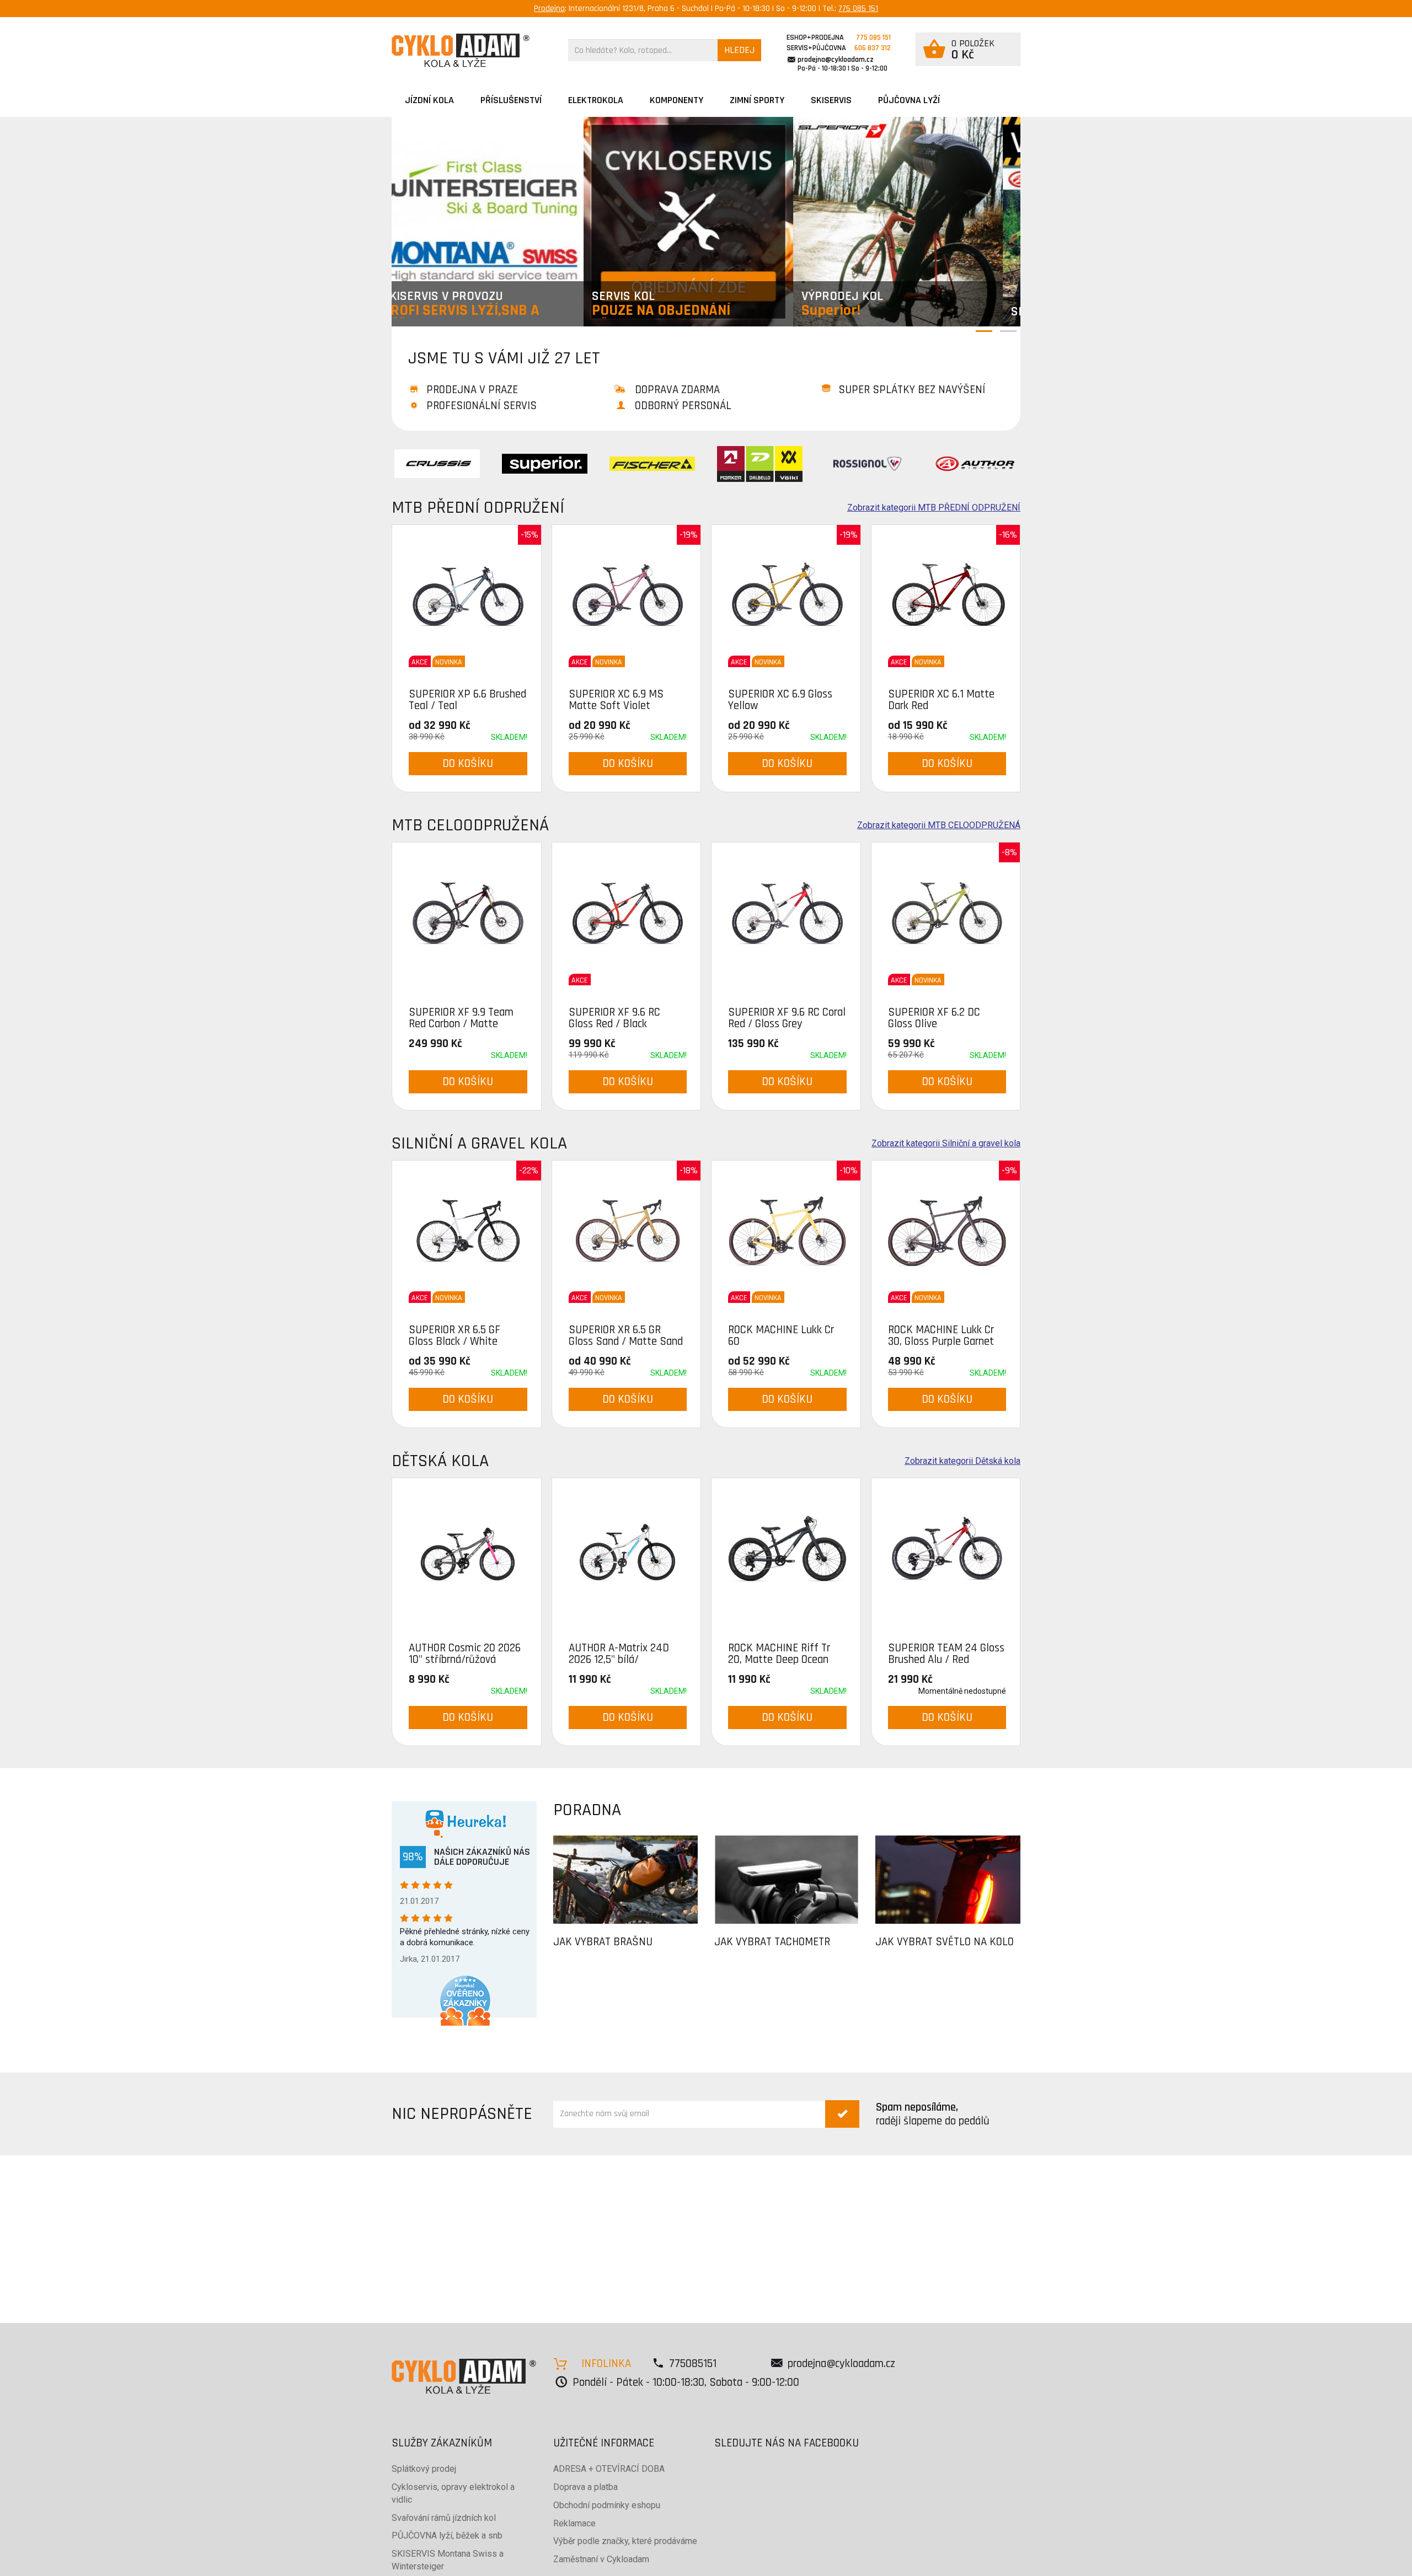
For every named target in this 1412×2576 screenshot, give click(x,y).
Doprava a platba (585, 2487)
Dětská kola (440, 1461)
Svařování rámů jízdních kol (444, 2518)
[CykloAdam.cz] (461, 50)
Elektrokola (596, 100)
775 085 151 (858, 9)
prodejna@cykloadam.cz (836, 60)
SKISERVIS (831, 100)
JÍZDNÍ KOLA (429, 100)
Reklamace (574, 2523)
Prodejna (549, 9)
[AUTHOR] (975, 463)
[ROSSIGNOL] (867, 463)
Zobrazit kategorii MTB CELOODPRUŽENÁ (939, 825)
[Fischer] (652, 463)
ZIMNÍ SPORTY (757, 100)
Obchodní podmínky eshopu (607, 2505)
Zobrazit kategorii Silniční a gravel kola (946, 1144)
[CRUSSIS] (437, 463)
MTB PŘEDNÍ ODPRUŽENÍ (478, 508)
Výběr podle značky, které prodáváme (625, 2541)
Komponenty (676, 100)
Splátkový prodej (424, 2469)
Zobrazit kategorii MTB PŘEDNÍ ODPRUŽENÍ (934, 508)
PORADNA (587, 1810)
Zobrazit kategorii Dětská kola (962, 1461)
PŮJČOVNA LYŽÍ (909, 100)
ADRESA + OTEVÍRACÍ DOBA (609, 2469)
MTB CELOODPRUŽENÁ (470, 825)
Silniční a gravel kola (479, 1143)
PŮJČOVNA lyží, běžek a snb (447, 2535)
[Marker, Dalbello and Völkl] (760, 463)
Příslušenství (511, 100)
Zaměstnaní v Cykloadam (601, 2559)
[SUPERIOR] (545, 463)
